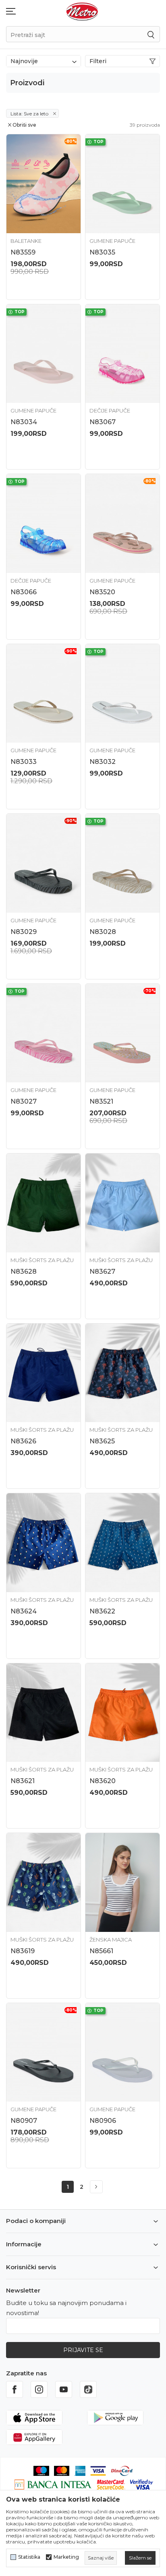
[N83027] (44, 1033)
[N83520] (122, 523)
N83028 (103, 932)
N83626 (23, 1441)
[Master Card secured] (111, 2484)
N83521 (101, 1101)
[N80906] (122, 2053)
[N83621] (44, 1713)
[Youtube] (64, 2389)
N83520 (102, 592)
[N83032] (122, 694)
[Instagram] (39, 2389)
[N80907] (44, 2053)
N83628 (24, 1272)
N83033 (24, 762)
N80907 (24, 2121)
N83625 (102, 1441)
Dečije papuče (110, 411)
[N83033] (44, 694)
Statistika (29, 2557)
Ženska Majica (111, 1940)
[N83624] (44, 1543)
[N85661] (122, 1882)
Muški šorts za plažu (42, 1260)
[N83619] (44, 1882)
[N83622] (122, 1543)
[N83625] (122, 1373)
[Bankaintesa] (53, 2484)
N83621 (23, 1781)
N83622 (102, 1611)
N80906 (103, 2121)
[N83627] (122, 1203)
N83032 (103, 762)
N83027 (24, 1101)
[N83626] (44, 1373)
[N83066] (44, 523)
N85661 (101, 1951)
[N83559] (44, 184)
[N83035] (122, 184)
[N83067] (122, 354)
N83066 (24, 592)
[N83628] (44, 1203)
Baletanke (26, 241)
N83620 (103, 1781)
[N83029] (44, 863)
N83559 (23, 252)
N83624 (24, 1611)
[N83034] (44, 354)
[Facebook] (15, 2389)
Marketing (66, 2557)
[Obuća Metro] (82, 11)
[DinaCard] (122, 2470)
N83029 (24, 932)
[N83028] (122, 863)
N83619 (23, 1951)
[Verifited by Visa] (142, 2484)
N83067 (103, 422)
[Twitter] (88, 2389)
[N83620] (122, 1713)
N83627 (102, 1272)
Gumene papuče (112, 241)
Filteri (98, 61)
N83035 (102, 252)
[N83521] (122, 1033)
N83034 (24, 422)
